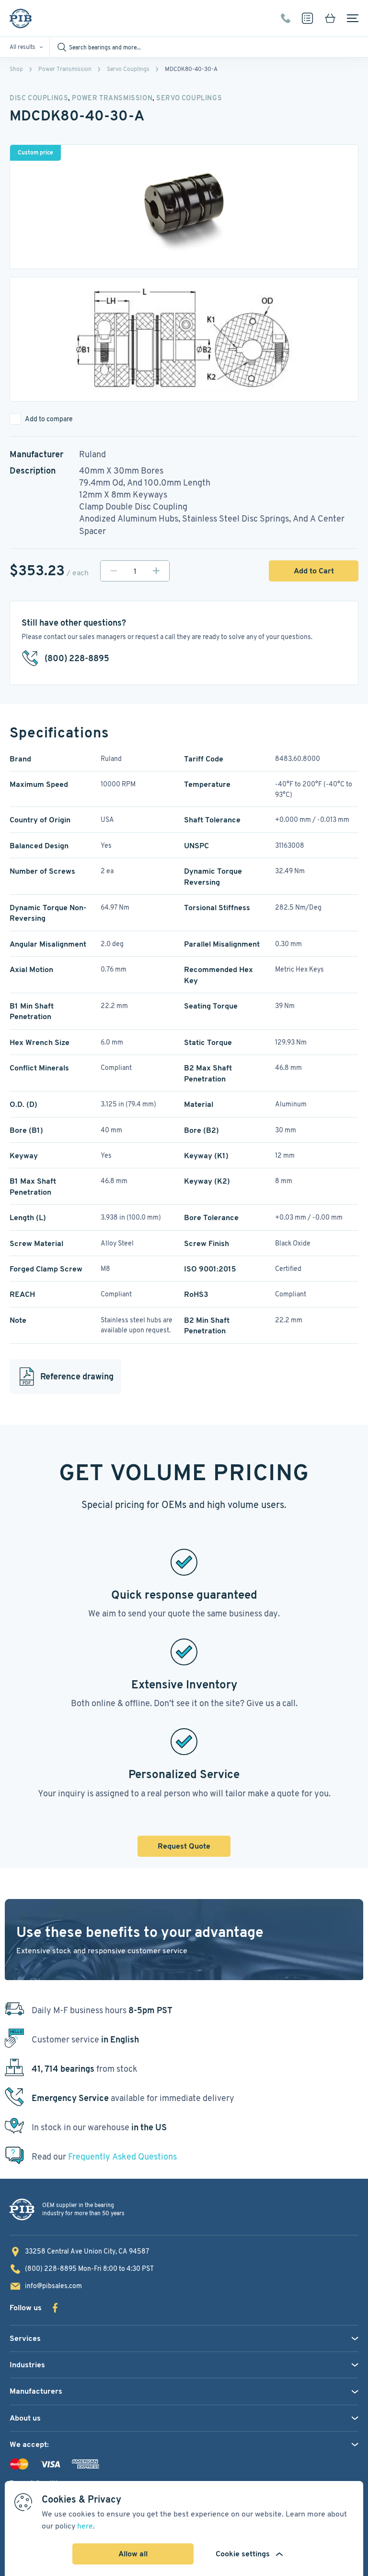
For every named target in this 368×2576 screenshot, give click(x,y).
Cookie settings (243, 2554)
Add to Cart (314, 571)
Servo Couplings (128, 69)
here (85, 2526)
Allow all (133, 2554)
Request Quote (184, 1846)
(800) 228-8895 (286, 18)
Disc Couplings (39, 98)
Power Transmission (65, 69)
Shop (16, 69)
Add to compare (49, 419)
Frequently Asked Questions (122, 2156)
